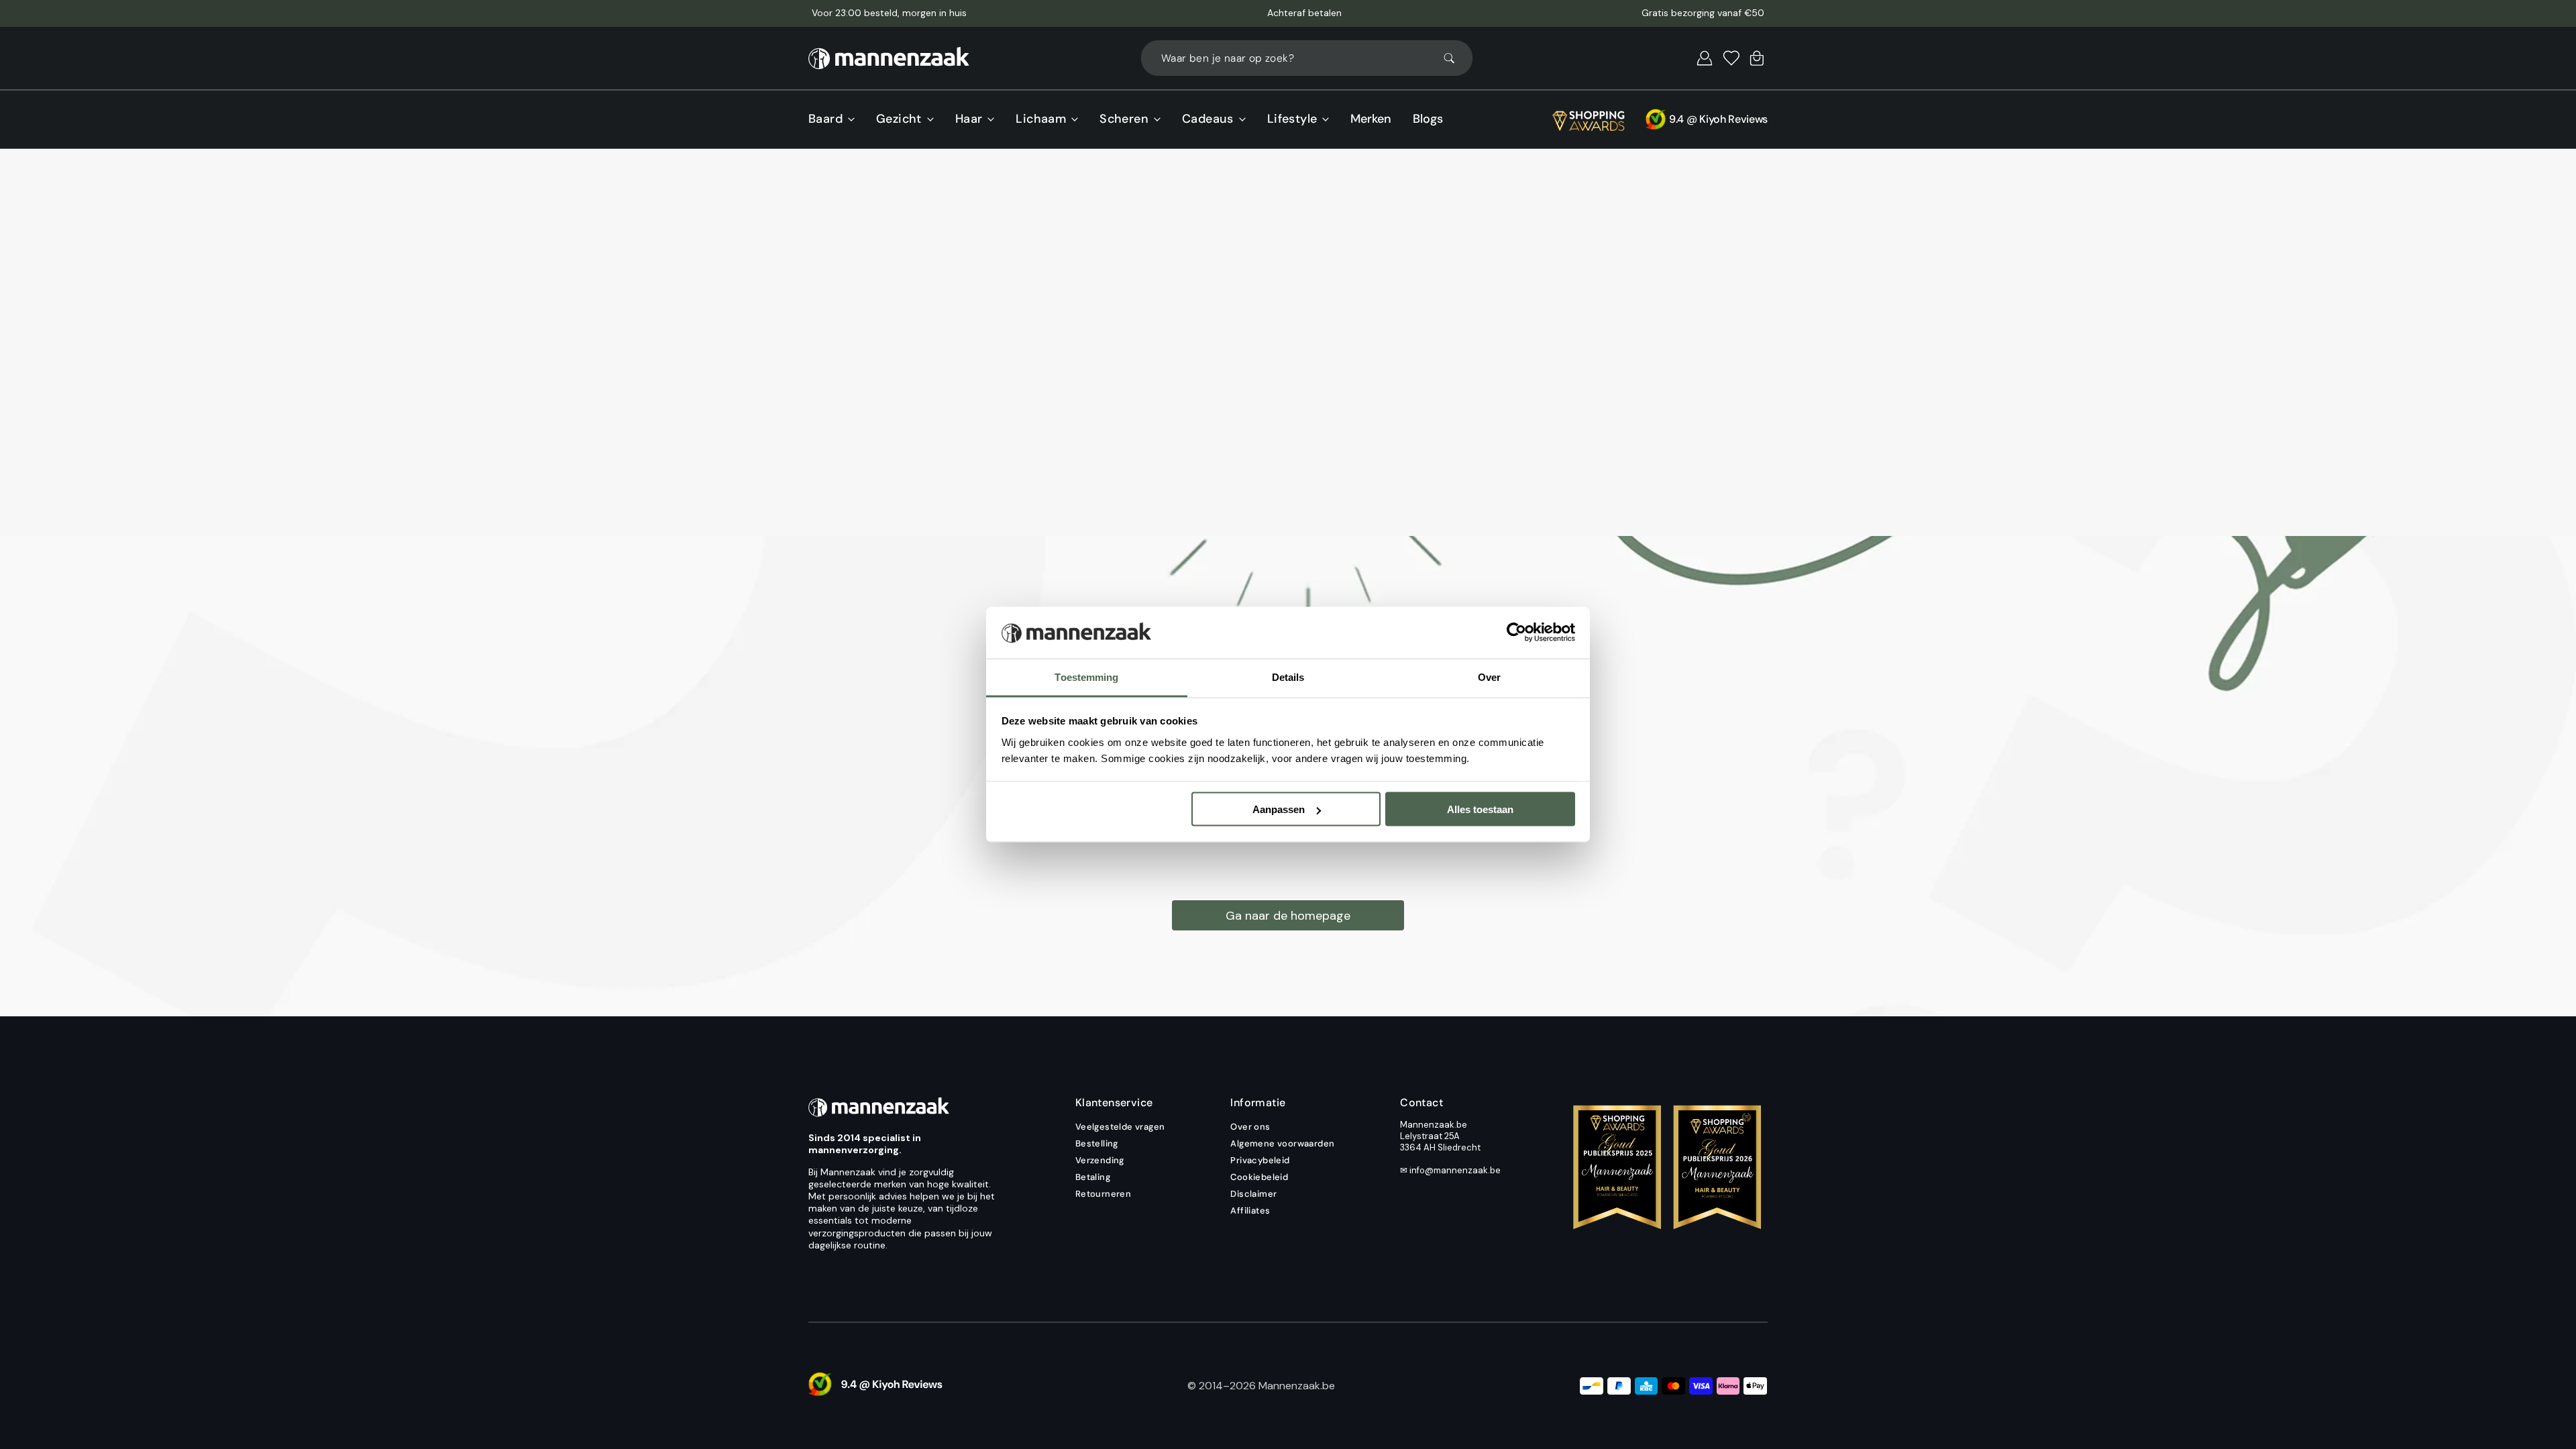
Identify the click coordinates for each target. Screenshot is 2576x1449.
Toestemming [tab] (1086, 677)
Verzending (1100, 1160)
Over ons (1250, 1127)
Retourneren (1103, 1194)
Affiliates (1250, 1211)
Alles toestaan (1480, 809)
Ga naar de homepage (1288, 916)
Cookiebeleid (1259, 1177)
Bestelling (1097, 1143)
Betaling (1093, 1177)
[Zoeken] (1455, 58)
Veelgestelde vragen (1120, 1127)
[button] (1705, 58)
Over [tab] (1489, 677)
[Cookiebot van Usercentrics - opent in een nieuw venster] (1516, 633)
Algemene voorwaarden (1282, 1143)
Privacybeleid (1260, 1160)
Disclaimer (1253, 1194)
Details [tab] (1288, 677)
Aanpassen (1279, 809)
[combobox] (1307, 58)
